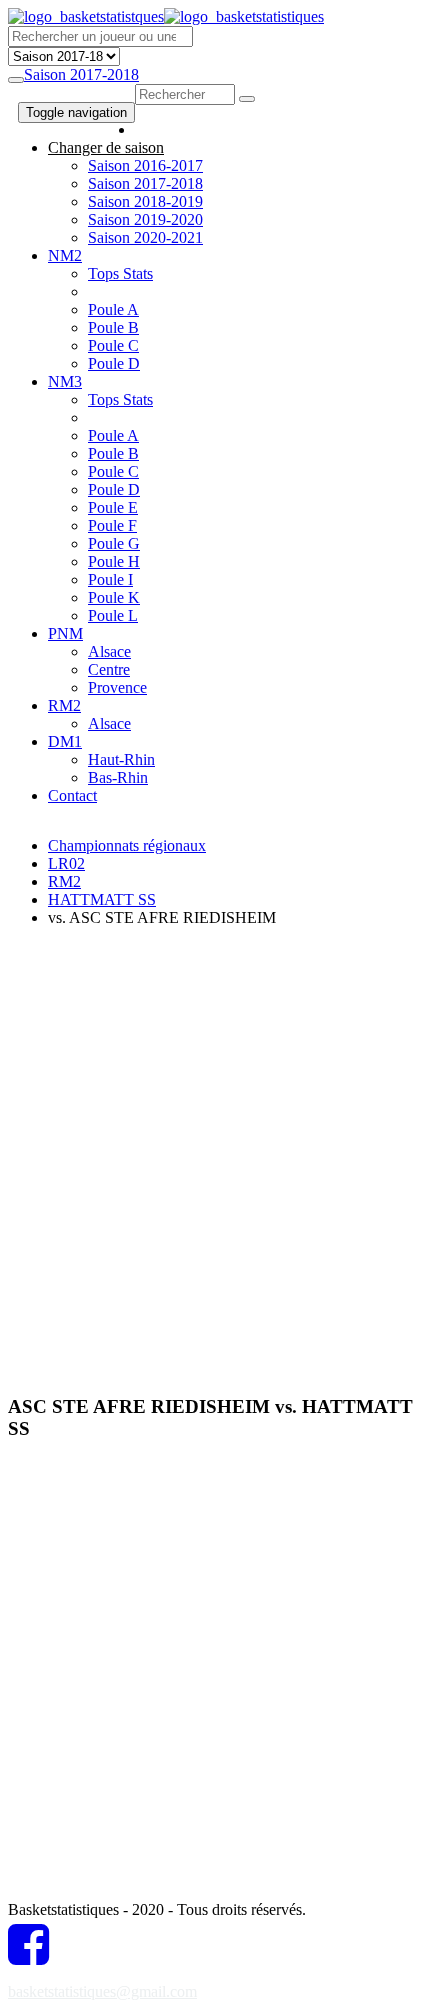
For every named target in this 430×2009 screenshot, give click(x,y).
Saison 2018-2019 (145, 201)
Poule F (112, 525)
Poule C (113, 345)
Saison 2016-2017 (145, 165)
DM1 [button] (65, 741)
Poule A (113, 309)
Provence (117, 687)
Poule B (113, 327)
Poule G (114, 543)
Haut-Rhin (121, 759)
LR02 (66, 863)
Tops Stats (120, 273)
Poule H (114, 561)
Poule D (114, 363)
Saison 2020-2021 (145, 237)
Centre (109, 669)
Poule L (113, 615)
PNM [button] (65, 633)
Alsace (109, 651)
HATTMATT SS (102, 899)
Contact (72, 795)
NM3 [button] (65, 381)
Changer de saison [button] (106, 147)
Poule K (114, 597)
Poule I (110, 579)
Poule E (113, 507)
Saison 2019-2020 (145, 219)
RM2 (64, 881)
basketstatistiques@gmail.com (102, 1991)
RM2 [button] (64, 705)
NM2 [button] (65, 255)
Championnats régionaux (127, 845)
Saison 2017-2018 (81, 74)
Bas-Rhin (118, 777)
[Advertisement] (215, 1158)
